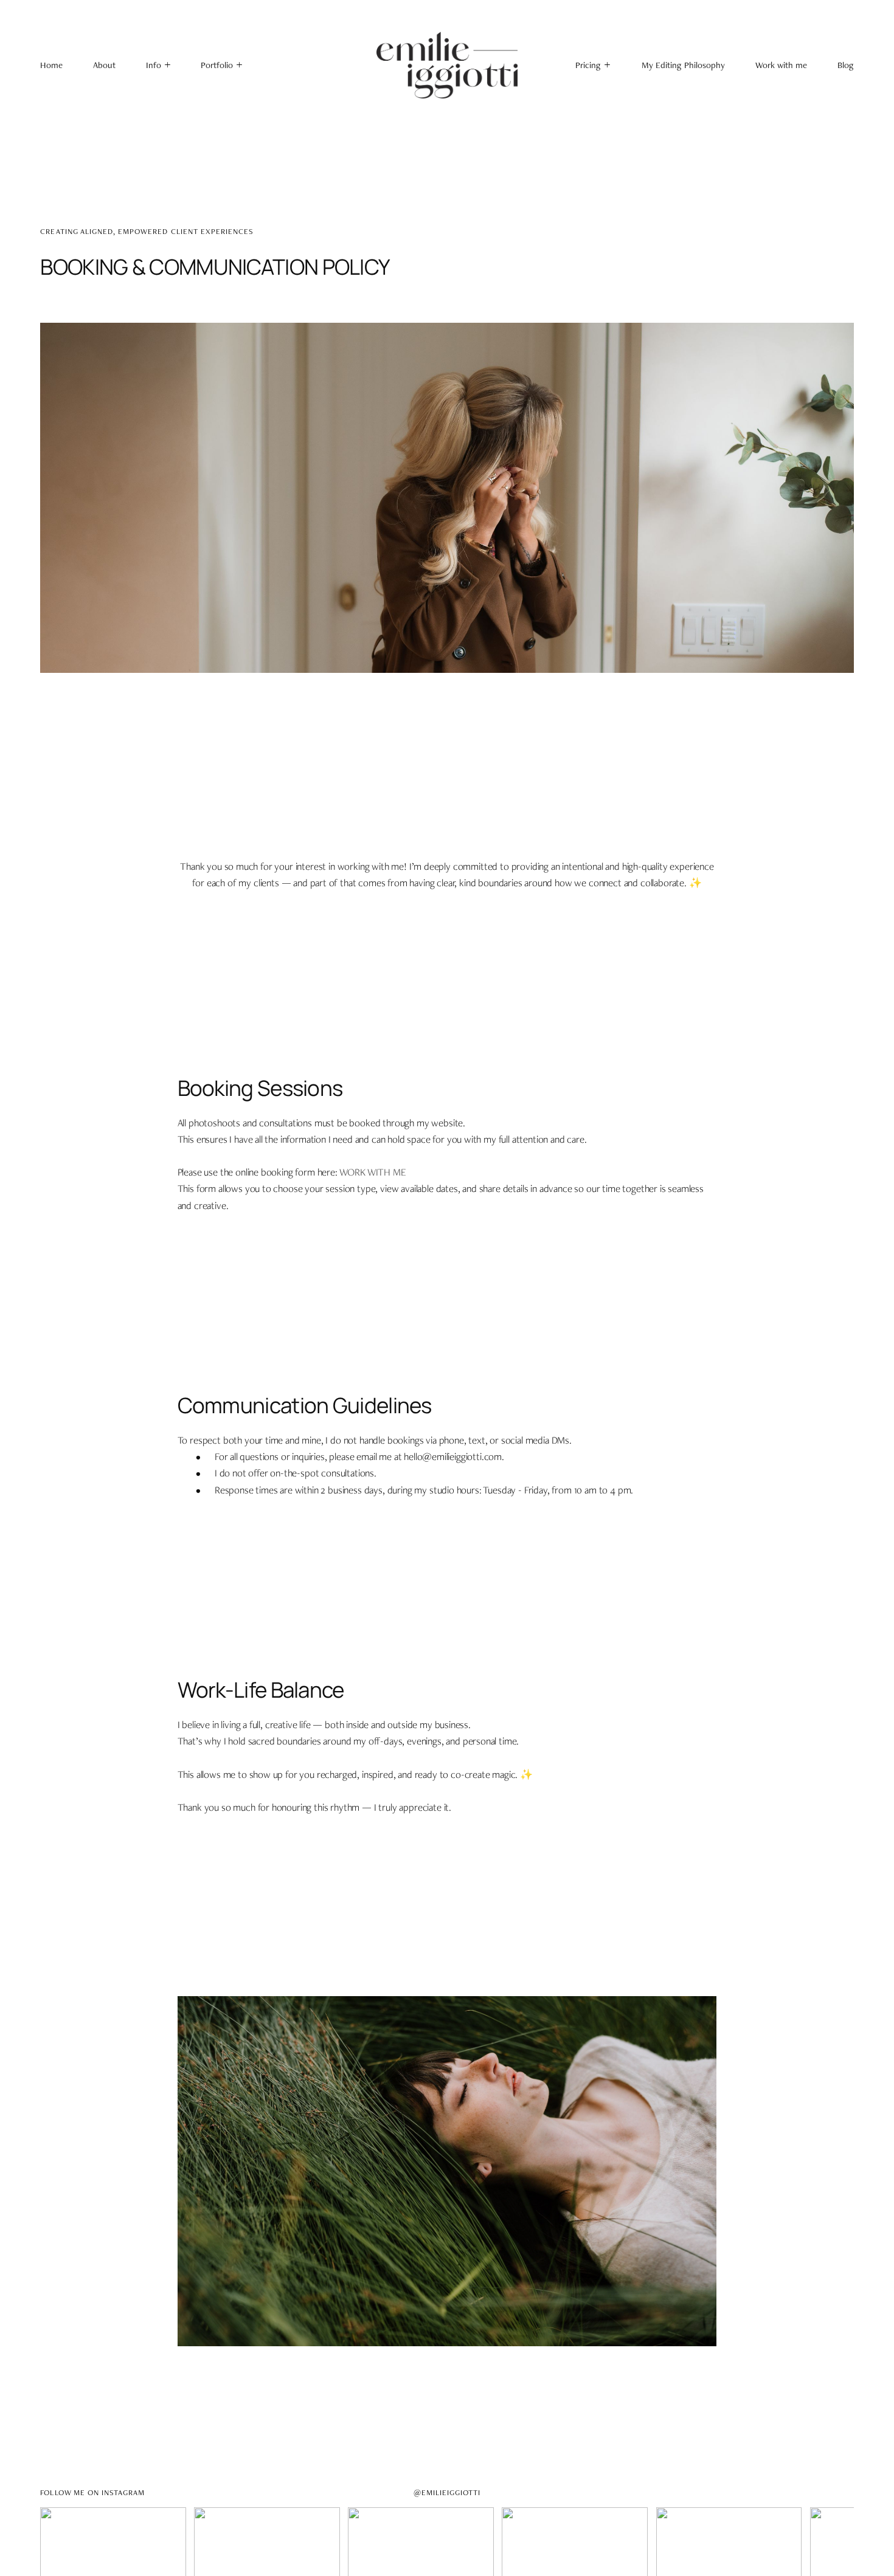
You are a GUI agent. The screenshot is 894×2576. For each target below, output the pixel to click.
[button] (158, 65)
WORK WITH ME (373, 1172)
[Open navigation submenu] (240, 65)
